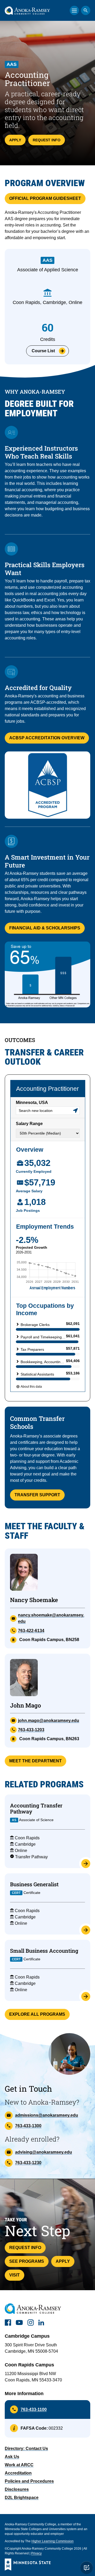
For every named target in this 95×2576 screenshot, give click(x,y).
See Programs (27, 2261)
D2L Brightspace (22, 2498)
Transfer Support (37, 1495)
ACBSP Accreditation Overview (47, 738)
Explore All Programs (37, 2014)
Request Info (47, 140)
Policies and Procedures (29, 2481)
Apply (15, 140)
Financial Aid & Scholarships (45, 928)
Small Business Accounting (44, 1951)
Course (43, 351)
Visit (15, 2275)
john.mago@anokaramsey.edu (49, 1721)
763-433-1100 (34, 2409)
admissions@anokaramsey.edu (47, 2115)
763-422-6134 (31, 1631)
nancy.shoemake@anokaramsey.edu (51, 1618)
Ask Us (12, 2457)
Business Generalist (34, 1884)
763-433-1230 (28, 2163)
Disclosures (17, 2489)
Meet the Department (35, 1761)
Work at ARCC (19, 2465)
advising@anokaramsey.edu (44, 2152)
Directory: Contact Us (26, 2449)
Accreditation (18, 2473)
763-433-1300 (28, 2126)
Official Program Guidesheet (45, 198)
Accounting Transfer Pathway (36, 1808)
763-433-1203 (31, 1730)
